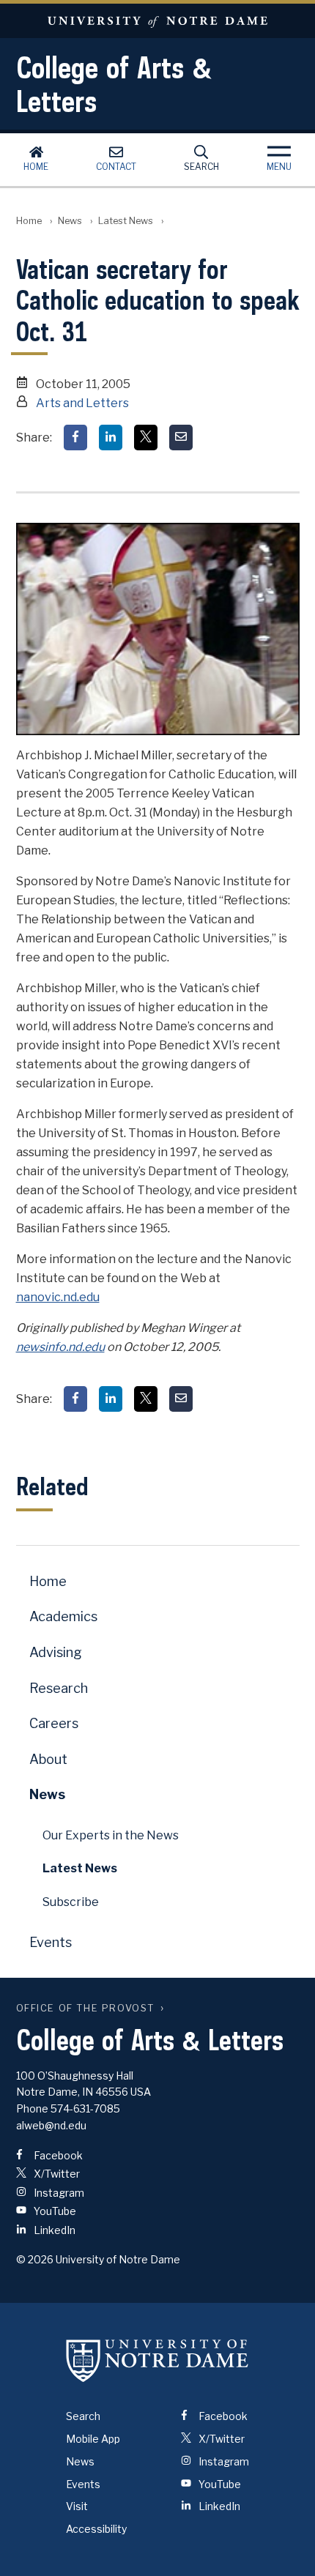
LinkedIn (53, 2230)
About (48, 1759)
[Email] (181, 438)
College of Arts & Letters (114, 84)
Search (201, 167)
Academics (63, 1616)
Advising (56, 1652)
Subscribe (71, 1902)
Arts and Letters (82, 403)
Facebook (57, 2155)
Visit (77, 2506)
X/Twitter (56, 2174)
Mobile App (93, 2439)
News (70, 221)
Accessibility (96, 2529)
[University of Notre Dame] (157, 2360)
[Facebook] (75, 438)
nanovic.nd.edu (58, 1297)
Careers (54, 1723)
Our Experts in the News (111, 1835)
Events (51, 1942)
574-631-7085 (85, 2108)
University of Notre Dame (157, 21)
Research (59, 1688)
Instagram (58, 2193)
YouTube (54, 2211)
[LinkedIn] (111, 438)
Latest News (126, 221)
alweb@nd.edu (51, 2125)
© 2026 (35, 2259)
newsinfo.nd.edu (60, 1347)
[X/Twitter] (146, 438)
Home (36, 167)
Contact (116, 167)
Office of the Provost (86, 2008)
